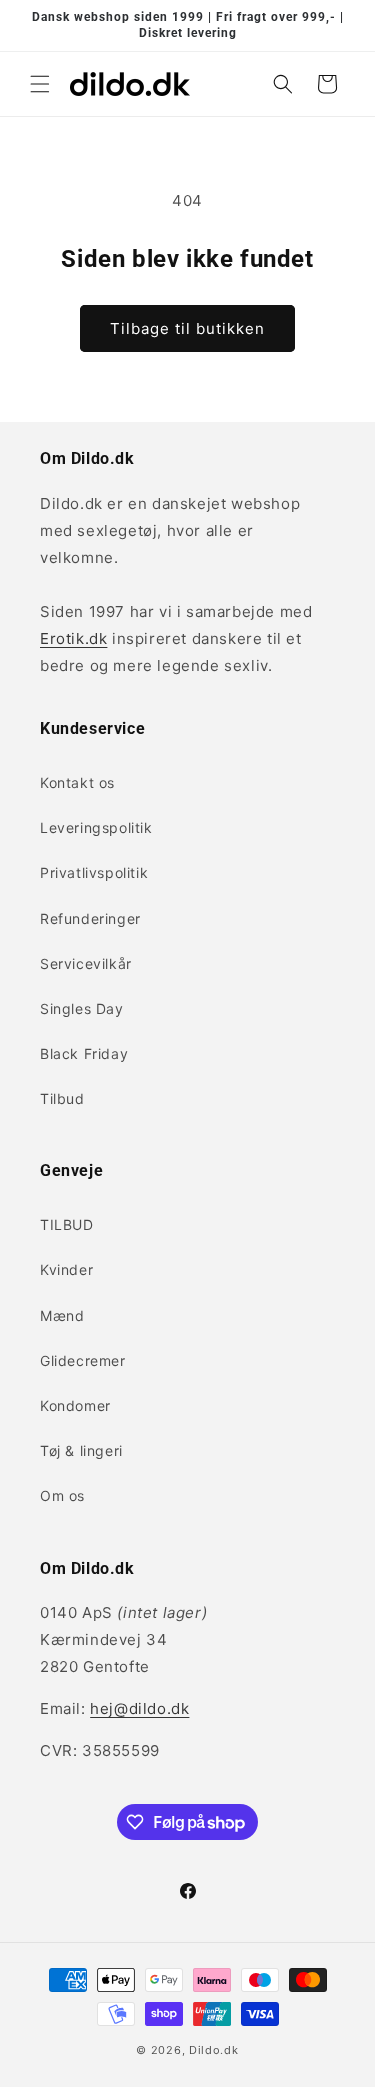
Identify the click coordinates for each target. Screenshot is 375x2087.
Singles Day (82, 1008)
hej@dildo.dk (139, 1708)
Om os (62, 1495)
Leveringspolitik (96, 827)
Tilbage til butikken (187, 328)
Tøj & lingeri (81, 1450)
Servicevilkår (86, 963)
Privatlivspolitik (94, 872)
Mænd (62, 1315)
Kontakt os (77, 782)
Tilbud (62, 1098)
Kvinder (66, 1269)
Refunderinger (90, 918)
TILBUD (67, 1224)
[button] (40, 84)
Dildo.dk (214, 2050)
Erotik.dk (73, 638)
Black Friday (84, 1053)
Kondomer (75, 1405)
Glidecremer (83, 1360)
